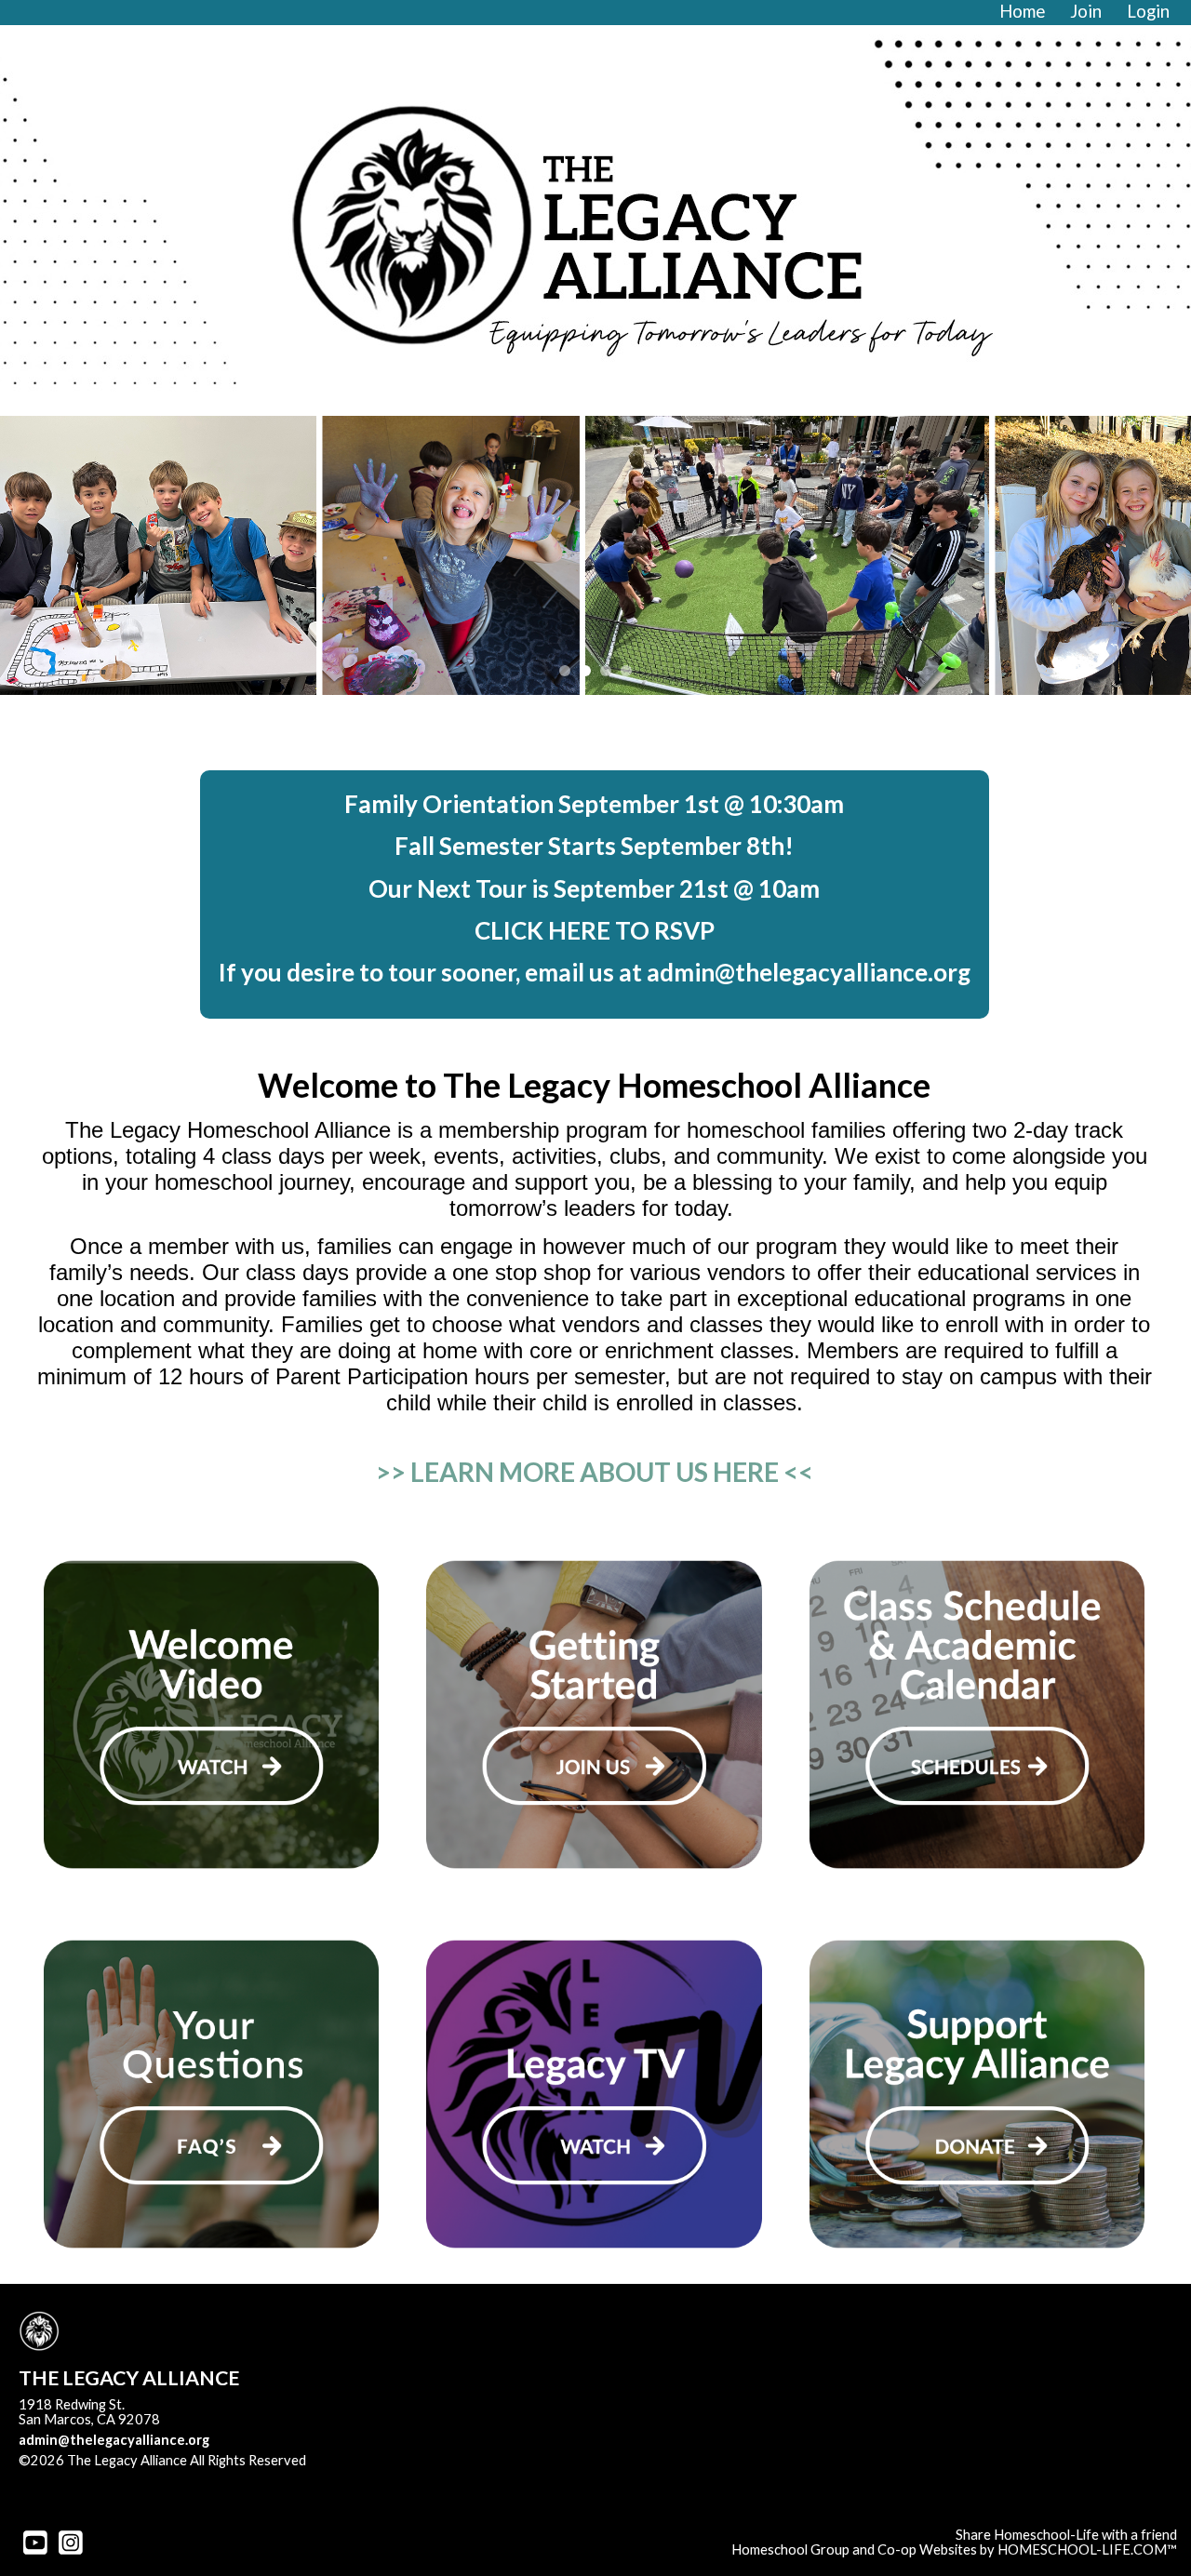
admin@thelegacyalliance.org (114, 2440)
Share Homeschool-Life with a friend (1066, 2535)
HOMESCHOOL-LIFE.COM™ (1087, 2549)
